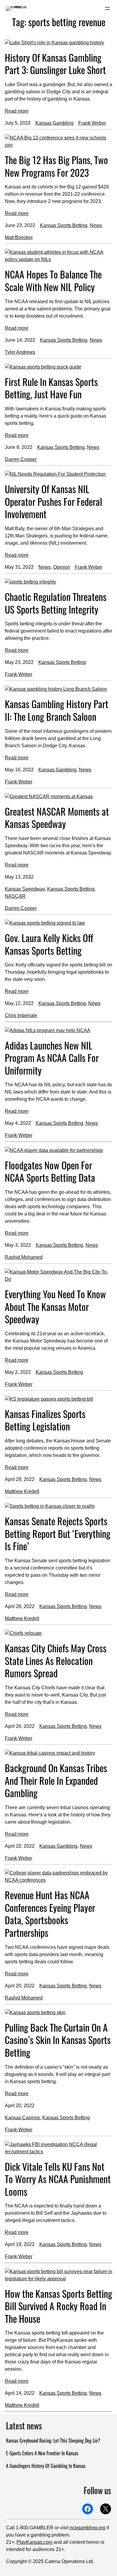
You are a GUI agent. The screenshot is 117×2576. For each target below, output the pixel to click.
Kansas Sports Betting (64, 225)
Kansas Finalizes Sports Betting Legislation (45, 1420)
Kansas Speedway (25, 889)
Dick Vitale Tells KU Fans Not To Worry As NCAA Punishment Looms (58, 2179)
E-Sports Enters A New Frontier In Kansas (42, 2453)
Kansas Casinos (22, 2118)
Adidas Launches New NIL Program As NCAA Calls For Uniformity (52, 1058)
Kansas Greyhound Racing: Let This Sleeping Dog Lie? (53, 2441)
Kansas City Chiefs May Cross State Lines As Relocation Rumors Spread (56, 1661)
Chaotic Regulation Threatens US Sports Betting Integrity (56, 603)
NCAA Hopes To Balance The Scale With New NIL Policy (53, 280)
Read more (17, 111)
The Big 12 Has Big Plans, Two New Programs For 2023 (56, 166)
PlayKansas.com (34, 2542)
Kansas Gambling (54, 123)
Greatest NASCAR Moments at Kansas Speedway (57, 818)
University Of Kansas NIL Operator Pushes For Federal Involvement (53, 501)
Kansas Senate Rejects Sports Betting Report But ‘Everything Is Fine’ (58, 1534)
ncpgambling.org (87, 2528)
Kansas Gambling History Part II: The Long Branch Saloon (57, 710)
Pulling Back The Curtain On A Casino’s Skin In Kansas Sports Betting (58, 2040)
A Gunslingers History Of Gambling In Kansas (46, 2466)
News (96, 225)
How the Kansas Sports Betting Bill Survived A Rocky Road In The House (58, 2306)
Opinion (61, 567)
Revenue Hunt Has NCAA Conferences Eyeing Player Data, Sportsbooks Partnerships (50, 1914)
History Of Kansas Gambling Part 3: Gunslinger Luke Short (55, 64)
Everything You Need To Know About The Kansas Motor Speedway (55, 1307)
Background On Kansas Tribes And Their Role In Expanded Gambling (56, 1780)
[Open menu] (107, 8)
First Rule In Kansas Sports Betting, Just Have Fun (51, 388)
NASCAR (15, 896)
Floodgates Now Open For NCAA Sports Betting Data (50, 1171)
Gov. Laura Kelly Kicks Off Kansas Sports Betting (49, 944)
